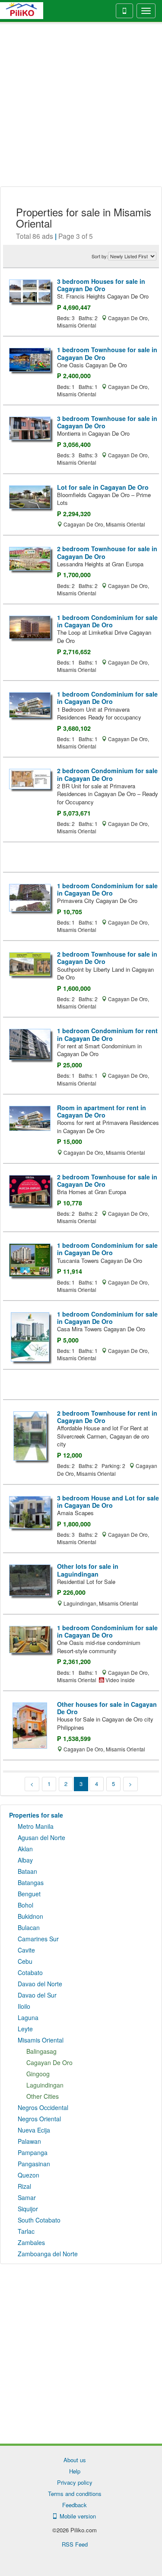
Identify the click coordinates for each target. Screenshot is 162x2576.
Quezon (29, 2175)
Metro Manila (36, 1826)
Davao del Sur (37, 1995)
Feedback (75, 2505)
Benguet (29, 1894)
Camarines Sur (38, 1939)
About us (75, 2460)
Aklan (25, 1849)
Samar (27, 2197)
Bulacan (29, 1927)
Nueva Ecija (34, 2130)
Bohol (25, 1905)
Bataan (27, 1871)
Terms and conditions (75, 2494)
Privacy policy (75, 2482)
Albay (25, 1860)
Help (75, 2471)
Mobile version (76, 2516)
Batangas (31, 1882)
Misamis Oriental (41, 2040)
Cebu (25, 1961)
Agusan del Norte (41, 1837)
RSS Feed (75, 2544)
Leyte (25, 2029)
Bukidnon (30, 1916)
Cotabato (30, 1972)
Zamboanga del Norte (48, 2254)
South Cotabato (39, 2220)
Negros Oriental (39, 2119)
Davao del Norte (40, 1984)
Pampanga (33, 2152)
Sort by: (100, 256)
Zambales (31, 2242)
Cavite (26, 1950)
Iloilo (24, 2006)
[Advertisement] (81, 105)
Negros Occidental (43, 2107)
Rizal (24, 2186)
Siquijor (28, 2209)
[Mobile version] (124, 11)
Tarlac (26, 2231)
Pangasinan (34, 2164)
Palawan (29, 2141)
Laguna (28, 2017)
